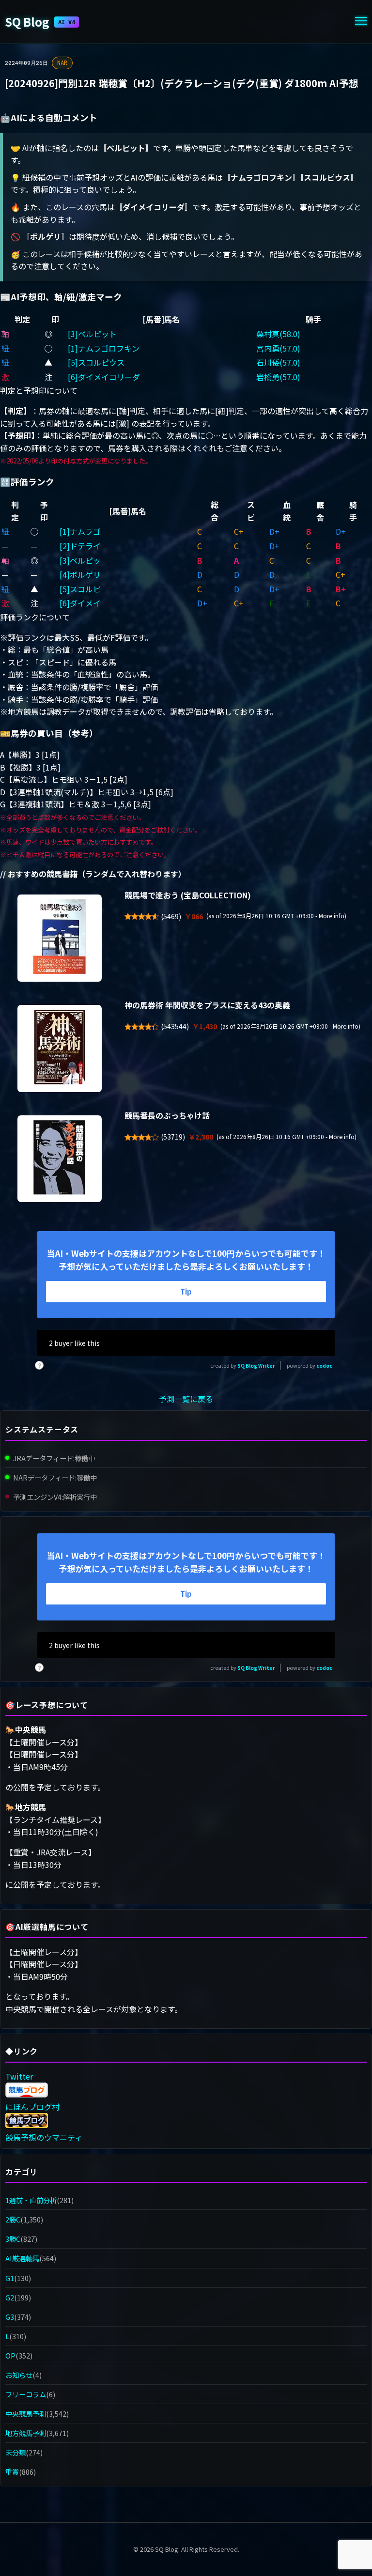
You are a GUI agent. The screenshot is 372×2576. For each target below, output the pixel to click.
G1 (10, 2278)
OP (10, 2355)
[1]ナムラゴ (80, 531)
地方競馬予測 (26, 2433)
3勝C (13, 2239)
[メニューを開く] (361, 22)
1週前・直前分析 (31, 2200)
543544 (175, 1026)
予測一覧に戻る (186, 1399)
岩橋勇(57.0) (278, 377)
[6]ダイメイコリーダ (104, 377)
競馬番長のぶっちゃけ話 (167, 1115)
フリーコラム (26, 2394)
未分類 (15, 2452)
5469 (171, 916)
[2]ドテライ (80, 546)
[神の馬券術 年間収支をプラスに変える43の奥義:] (60, 1049)
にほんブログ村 (32, 2107)
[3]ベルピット (92, 334)
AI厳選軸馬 (22, 2258)
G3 (10, 2317)
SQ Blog (40, 22)
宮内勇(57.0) (278, 348)
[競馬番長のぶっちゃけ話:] (60, 1159)
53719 (173, 1137)
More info (332, 916)
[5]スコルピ (80, 589)
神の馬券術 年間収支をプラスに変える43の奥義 (207, 1005)
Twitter (19, 2076)
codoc (324, 1365)
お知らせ (19, 2375)
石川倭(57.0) (278, 362)
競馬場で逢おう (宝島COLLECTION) (188, 895)
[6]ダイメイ (80, 603)
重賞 (12, 2472)
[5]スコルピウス (96, 362)
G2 (10, 2297)
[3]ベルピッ (80, 560)
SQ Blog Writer (256, 1365)
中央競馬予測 (26, 2414)
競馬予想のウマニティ (44, 2137)
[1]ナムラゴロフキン (104, 348)
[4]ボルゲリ (80, 574)
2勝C (13, 2219)
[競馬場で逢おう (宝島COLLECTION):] (60, 938)
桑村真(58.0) (278, 334)
